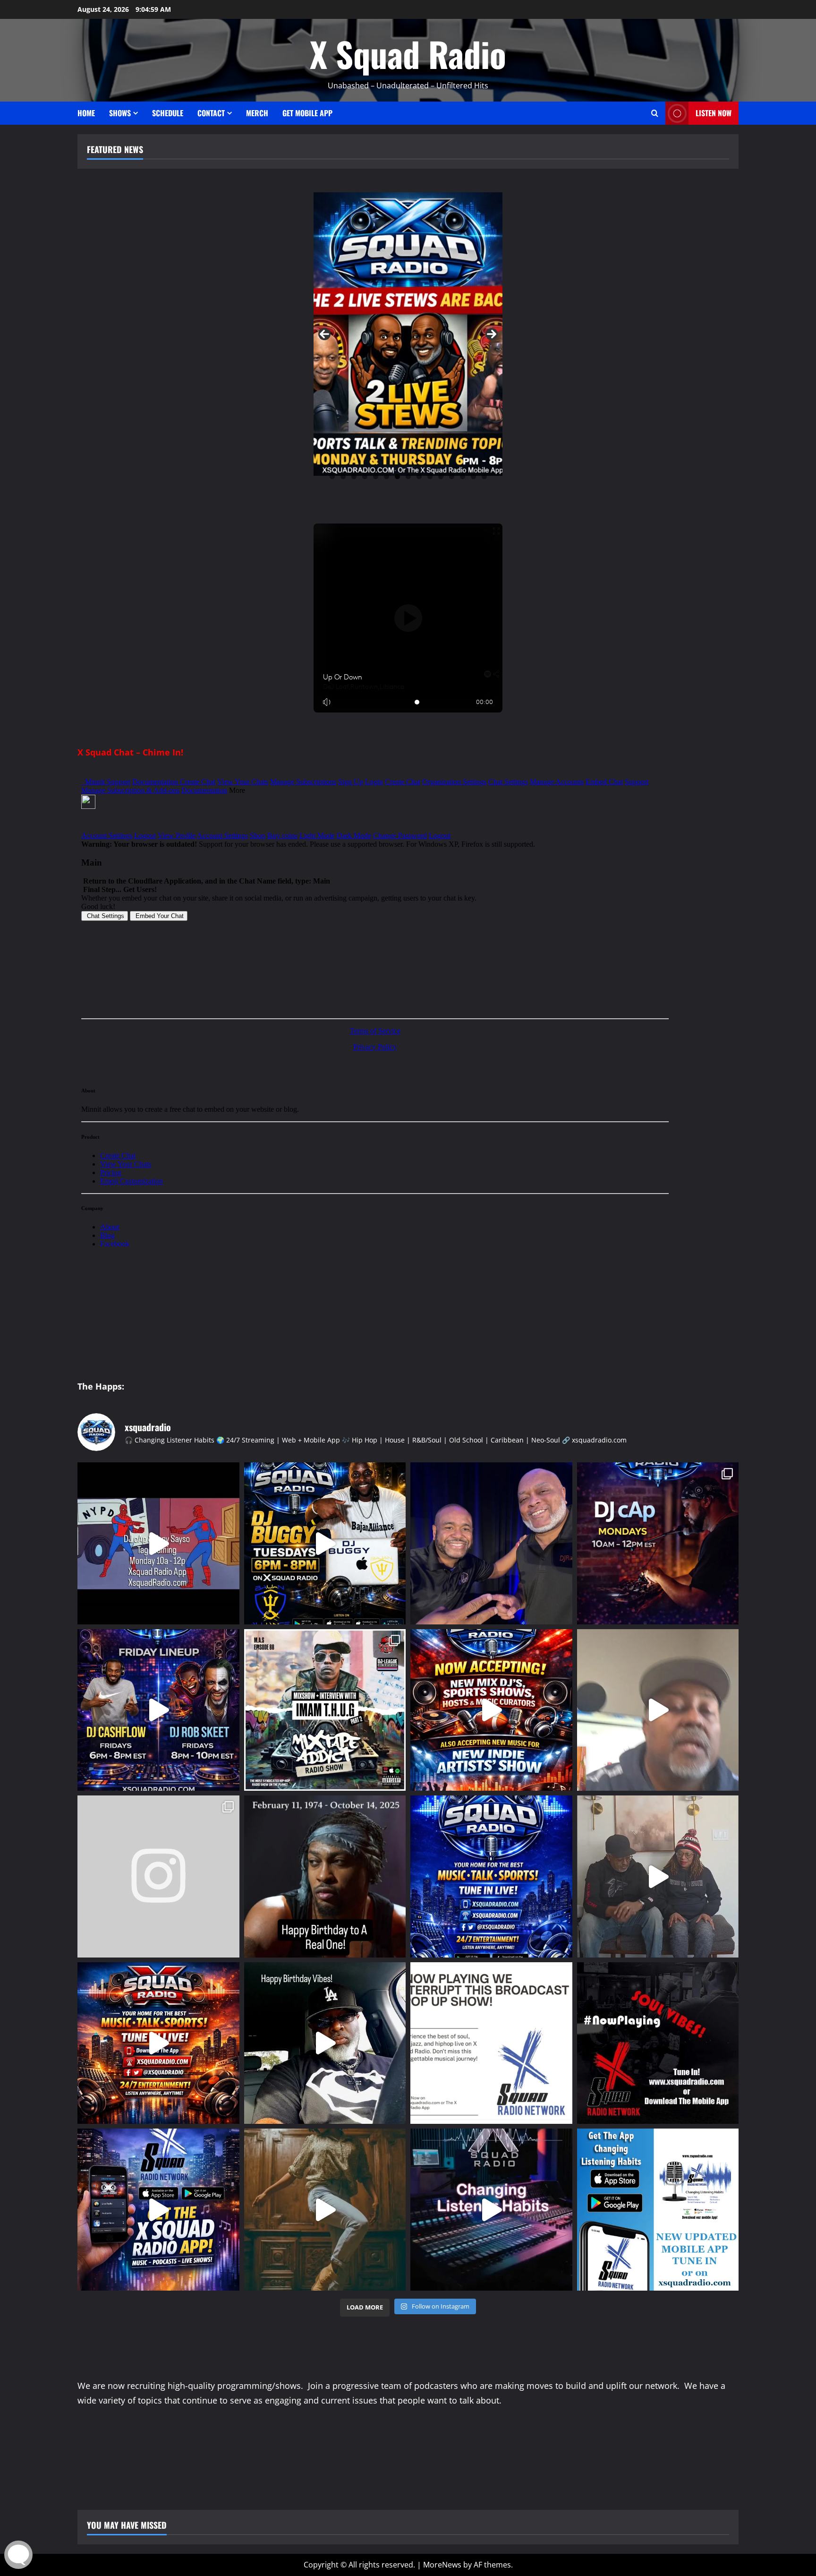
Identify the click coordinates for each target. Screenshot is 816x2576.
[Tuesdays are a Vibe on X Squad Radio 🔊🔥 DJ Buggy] (325, 1543)
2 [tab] (343, 477)
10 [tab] (430, 477)
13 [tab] (463, 477)
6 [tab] (387, 477)
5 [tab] (376, 477)
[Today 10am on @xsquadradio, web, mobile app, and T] (325, 1710)
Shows (120, 113)
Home (86, 113)
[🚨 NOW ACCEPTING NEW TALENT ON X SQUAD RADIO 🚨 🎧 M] (491, 1710)
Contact (211, 113)
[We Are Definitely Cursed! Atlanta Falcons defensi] (658, 1876)
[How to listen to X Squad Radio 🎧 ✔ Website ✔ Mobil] (491, 2210)
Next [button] (492, 334)
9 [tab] (419, 477)
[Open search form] (655, 113)
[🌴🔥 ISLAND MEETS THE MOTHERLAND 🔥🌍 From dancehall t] (325, 2210)
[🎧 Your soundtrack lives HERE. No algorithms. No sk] (158, 2210)
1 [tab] (332, 477)
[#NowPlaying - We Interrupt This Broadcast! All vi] (491, 2043)
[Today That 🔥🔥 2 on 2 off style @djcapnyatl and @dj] (158, 1543)
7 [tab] (397, 477)
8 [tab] (408, 477)
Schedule (168, 113)
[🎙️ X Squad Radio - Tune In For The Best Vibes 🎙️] (158, 2043)
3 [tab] (354, 477)
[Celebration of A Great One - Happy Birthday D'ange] (325, 1876)
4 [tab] (365, 477)
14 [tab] (473, 477)
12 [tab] (452, 477)
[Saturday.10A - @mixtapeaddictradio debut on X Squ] (158, 1876)
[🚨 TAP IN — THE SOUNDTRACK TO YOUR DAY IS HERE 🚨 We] (491, 1876)
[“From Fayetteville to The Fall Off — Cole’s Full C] (658, 1710)
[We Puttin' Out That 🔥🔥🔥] (658, 2210)
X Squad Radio (408, 54)
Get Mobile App (307, 113)
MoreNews (442, 2565)
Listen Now (714, 113)
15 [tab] (484, 477)
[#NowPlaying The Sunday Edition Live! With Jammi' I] (658, 2043)
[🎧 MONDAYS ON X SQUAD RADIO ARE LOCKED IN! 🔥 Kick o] (658, 1543)
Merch (257, 113)
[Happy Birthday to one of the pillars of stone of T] (325, 2043)
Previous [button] (324, 334)
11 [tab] (441, 477)
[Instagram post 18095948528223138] (491, 1543)
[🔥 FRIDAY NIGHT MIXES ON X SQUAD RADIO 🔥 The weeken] (158, 1710)
